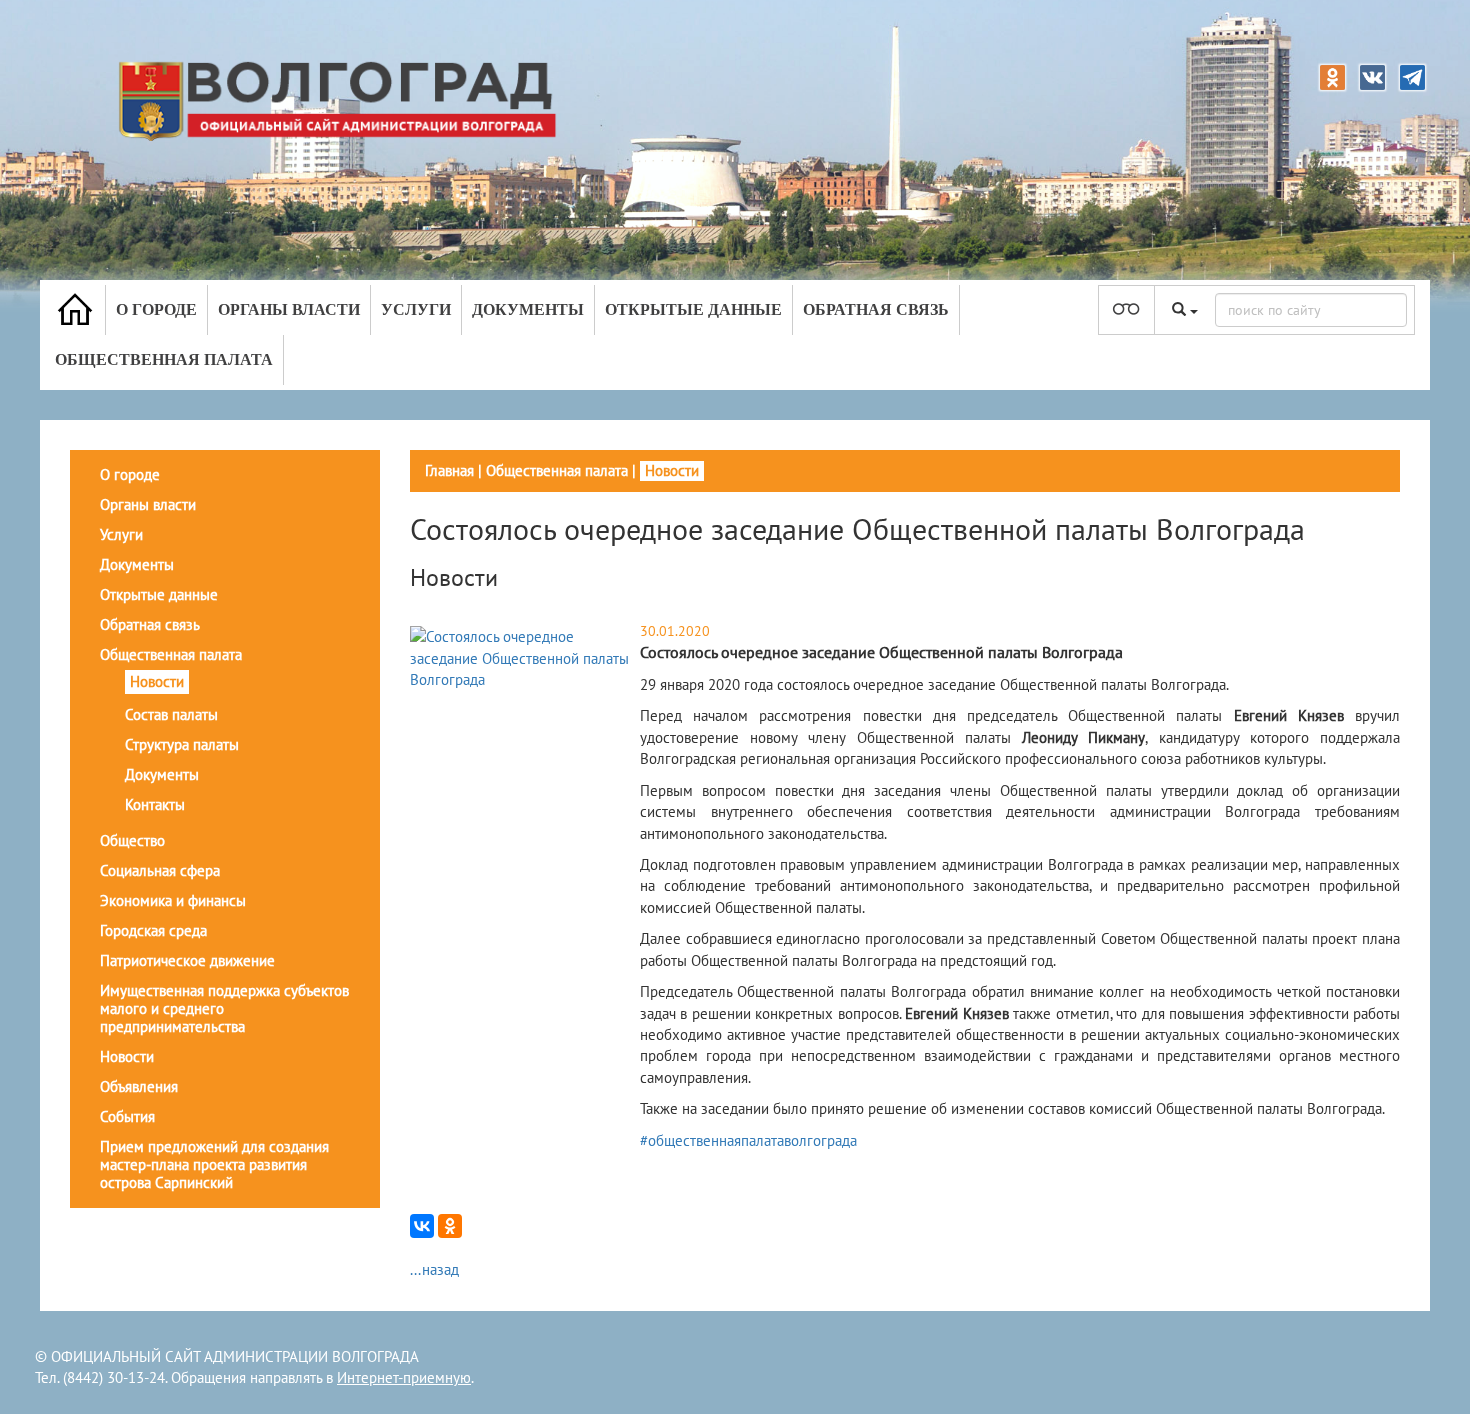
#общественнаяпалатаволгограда (748, 1140)
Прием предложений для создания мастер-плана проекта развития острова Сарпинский (214, 1164)
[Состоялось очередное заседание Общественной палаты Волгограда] (522, 656)
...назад (434, 1269)
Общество (132, 840)
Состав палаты (171, 714)
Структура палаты (182, 744)
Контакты (155, 804)
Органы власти (289, 309)
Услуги (416, 309)
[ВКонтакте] (422, 1226)
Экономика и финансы (173, 900)
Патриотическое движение (187, 960)
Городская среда (153, 930)
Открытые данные (693, 309)
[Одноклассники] (450, 1226)
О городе (156, 309)
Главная (449, 470)
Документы (528, 309)
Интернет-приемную (404, 1377)
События (127, 1116)
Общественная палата (164, 359)
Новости (157, 681)
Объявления (139, 1086)
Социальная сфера (160, 870)
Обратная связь (876, 309)
